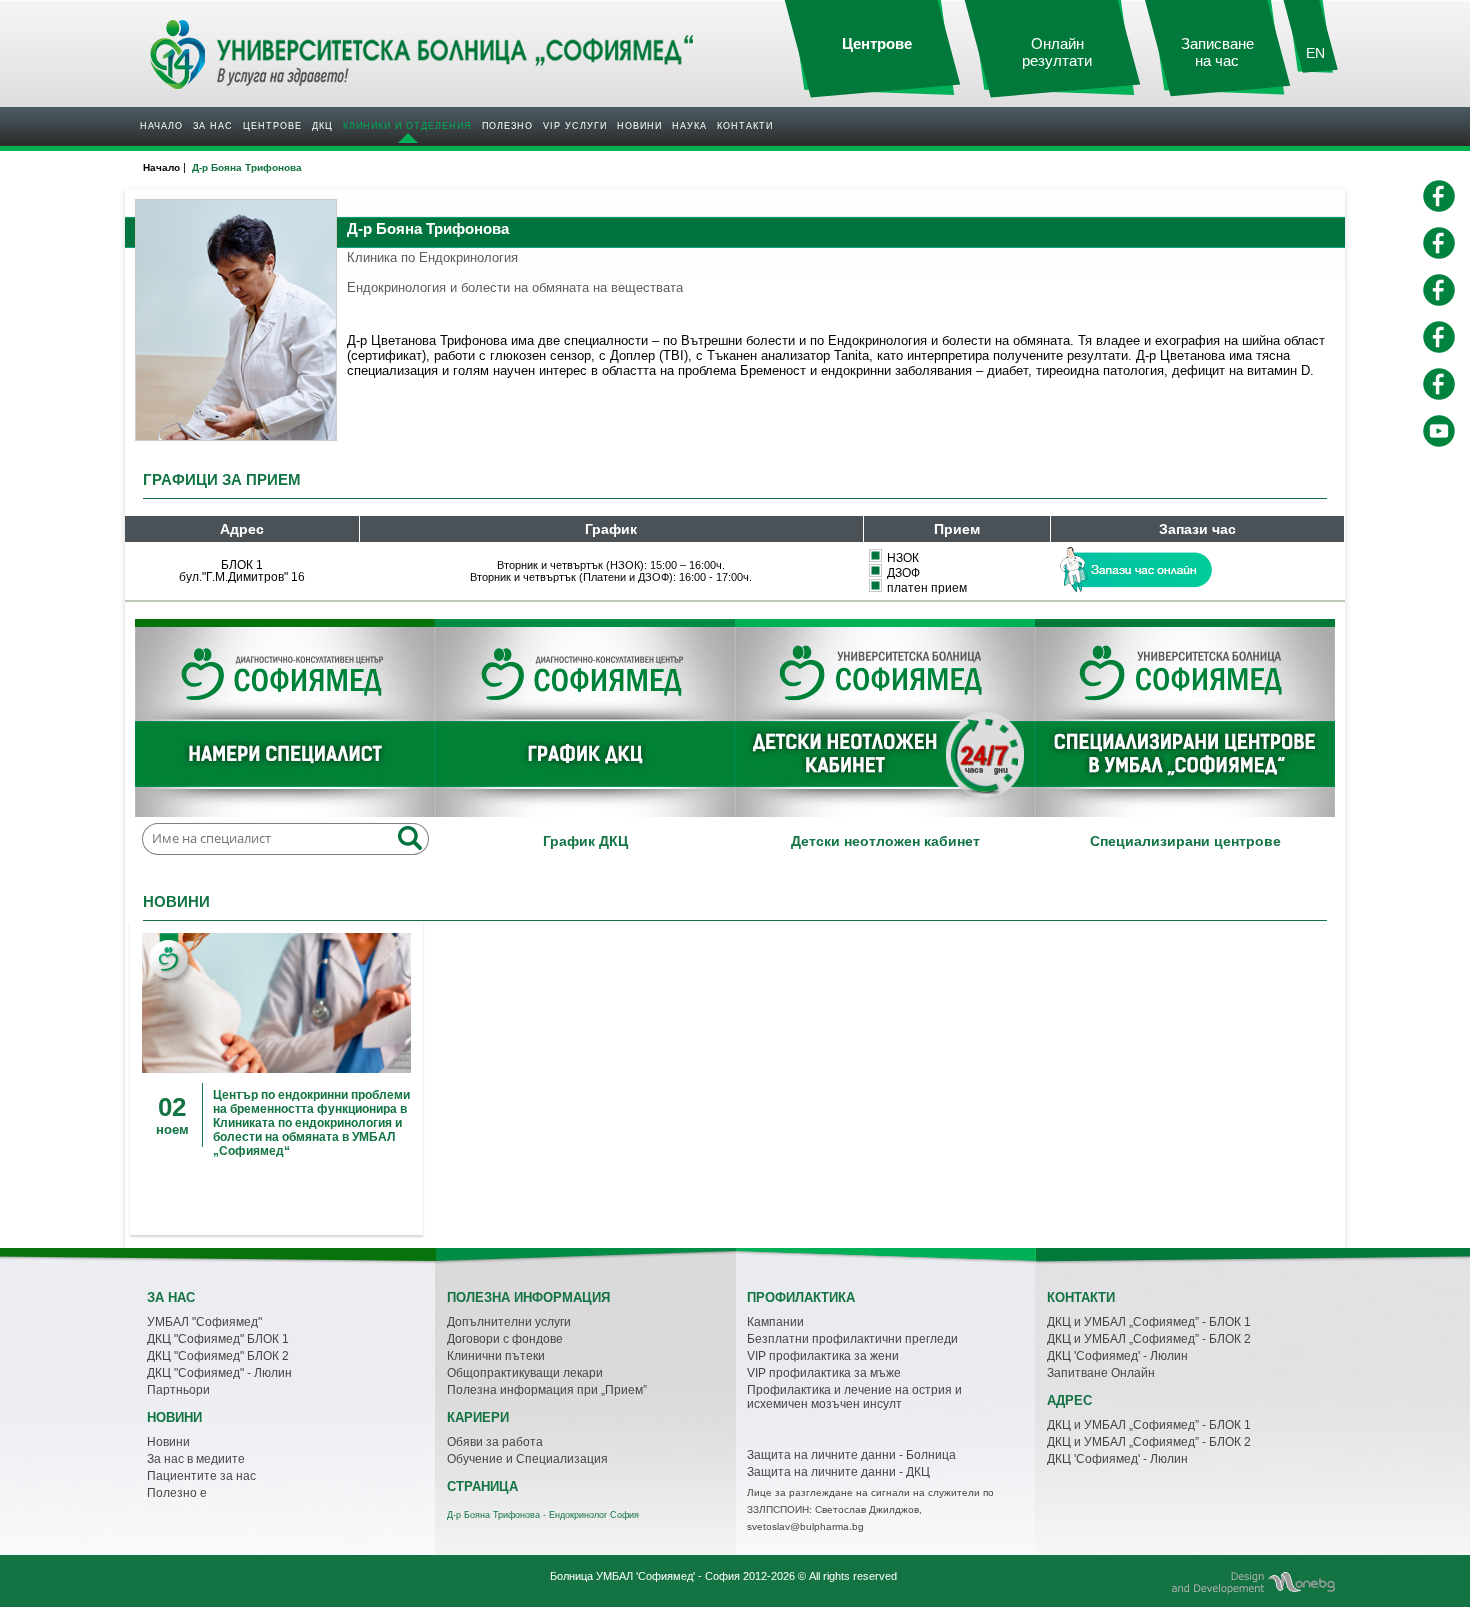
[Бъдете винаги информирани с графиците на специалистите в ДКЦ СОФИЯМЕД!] (585, 722)
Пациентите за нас (201, 1476)
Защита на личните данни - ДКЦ (838, 1472)
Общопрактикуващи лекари (525, 1373)
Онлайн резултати (1057, 52)
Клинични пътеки (496, 1356)
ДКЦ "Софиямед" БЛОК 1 (218, 1339)
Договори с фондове (505, 1339)
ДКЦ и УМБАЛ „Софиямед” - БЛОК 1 (1149, 1322)
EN (1315, 53)
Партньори (178, 1390)
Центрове (272, 126)
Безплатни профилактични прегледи (852, 1339)
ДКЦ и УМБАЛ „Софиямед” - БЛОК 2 (1149, 1339)
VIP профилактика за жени (823, 1356)
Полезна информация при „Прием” (547, 1390)
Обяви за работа (495, 1442)
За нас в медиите (196, 1459)
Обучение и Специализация (527, 1459)
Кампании (775, 1322)
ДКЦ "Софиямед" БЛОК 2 (218, 1356)
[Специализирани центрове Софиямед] (1185, 722)
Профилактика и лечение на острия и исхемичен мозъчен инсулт (854, 1397)
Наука (689, 126)
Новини (639, 126)
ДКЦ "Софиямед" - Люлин (219, 1373)
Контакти (745, 126)
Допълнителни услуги (509, 1322)
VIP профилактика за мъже (824, 1373)
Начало (161, 126)
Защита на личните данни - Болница (851, 1455)
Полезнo (507, 126)
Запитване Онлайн (1101, 1373)
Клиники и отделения (407, 126)
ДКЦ (322, 126)
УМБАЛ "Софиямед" (204, 1322)
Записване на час (1217, 52)
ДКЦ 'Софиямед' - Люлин (1117, 1356)
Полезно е (177, 1493)
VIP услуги (575, 126)
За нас (213, 126)
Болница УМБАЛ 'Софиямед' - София (645, 1576)
